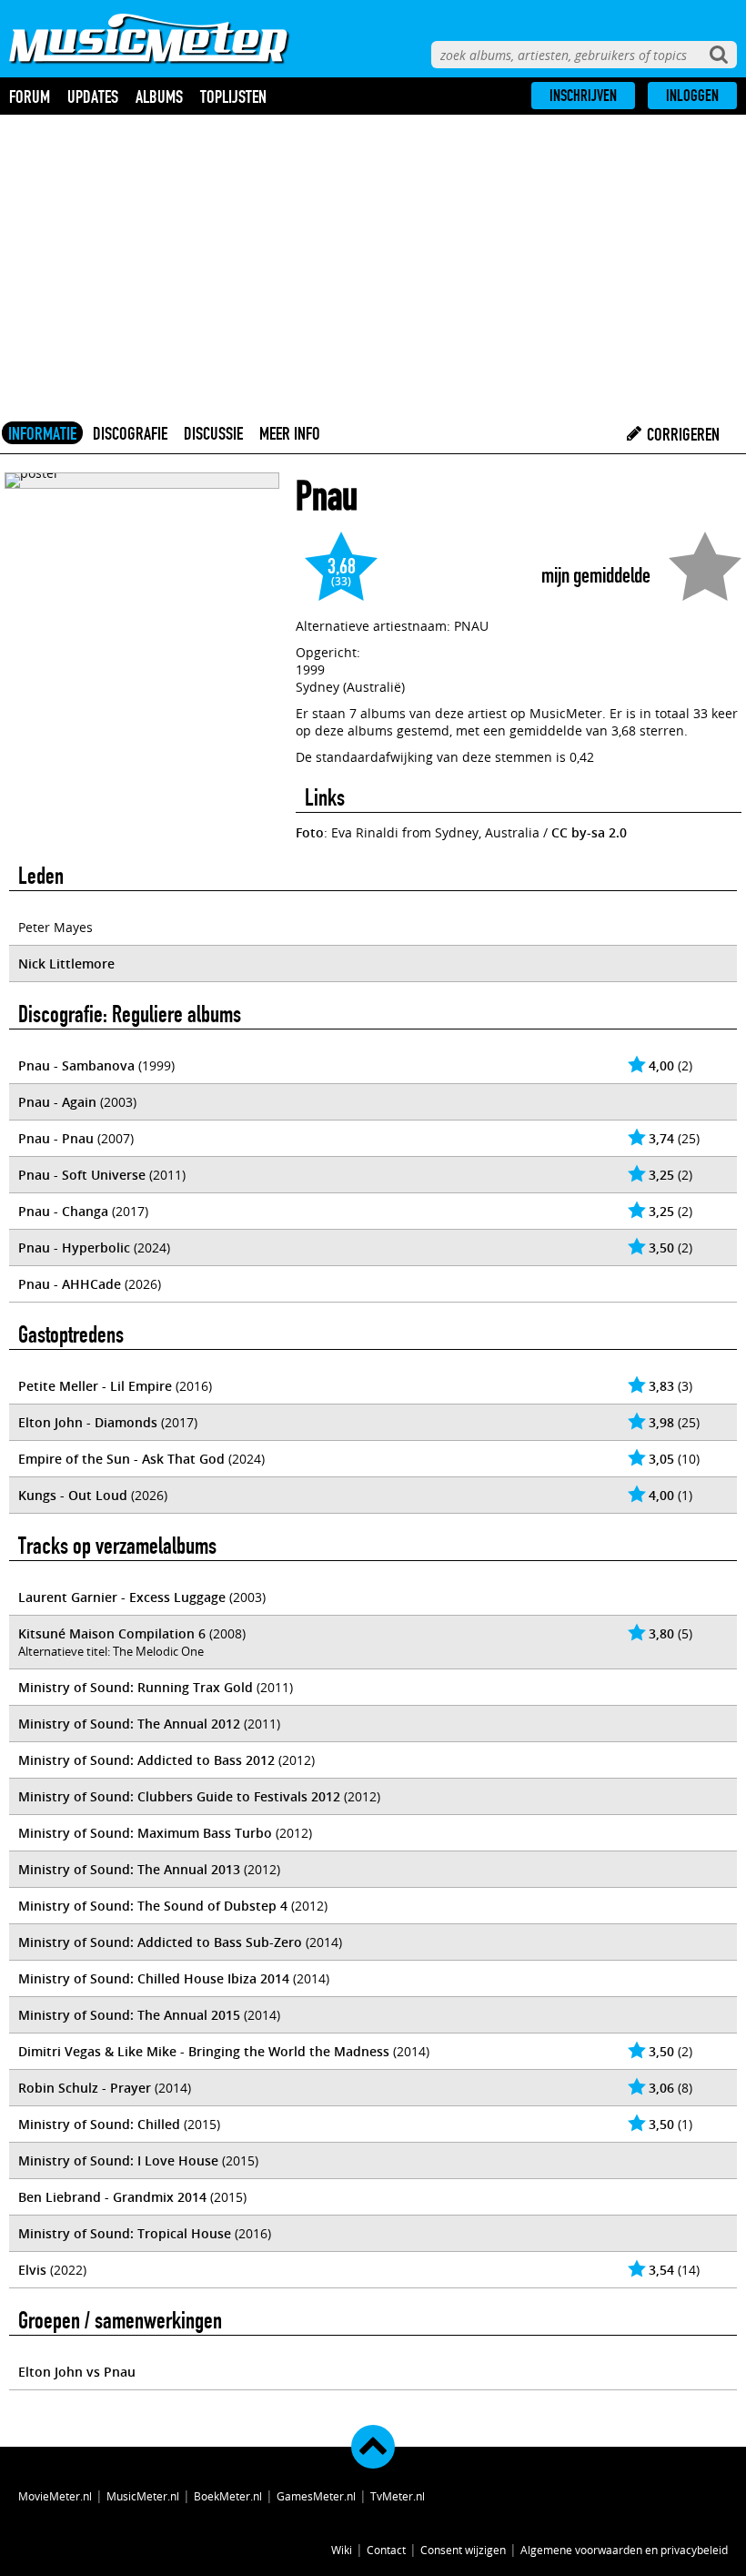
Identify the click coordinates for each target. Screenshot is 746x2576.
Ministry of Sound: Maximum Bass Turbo (145, 1833)
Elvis (32, 2270)
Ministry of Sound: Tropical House (125, 2233)
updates (93, 96)
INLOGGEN (692, 96)
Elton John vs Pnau (77, 2372)
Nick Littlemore (66, 963)
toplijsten (233, 96)
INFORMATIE (42, 433)
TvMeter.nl (398, 2496)
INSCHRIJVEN (583, 96)
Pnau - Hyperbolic (74, 1247)
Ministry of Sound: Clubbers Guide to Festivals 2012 (179, 1796)
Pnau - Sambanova (76, 1065)
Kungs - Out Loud (73, 1495)
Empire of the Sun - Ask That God (121, 1459)
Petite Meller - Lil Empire (95, 1386)
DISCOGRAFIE (130, 433)
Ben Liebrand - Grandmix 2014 (112, 2197)
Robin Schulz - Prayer (85, 2088)
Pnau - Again (57, 1102)
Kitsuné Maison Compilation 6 (112, 1633)
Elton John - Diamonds (88, 1422)
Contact (386, 2550)
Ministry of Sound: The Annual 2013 (129, 1869)
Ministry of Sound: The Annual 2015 (129, 2015)
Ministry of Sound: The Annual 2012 (129, 1724)
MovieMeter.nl (55, 2496)
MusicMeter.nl (143, 2496)
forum (30, 96)
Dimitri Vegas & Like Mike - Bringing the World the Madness (204, 2051)
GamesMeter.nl (316, 2496)
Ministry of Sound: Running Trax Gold (136, 1687)
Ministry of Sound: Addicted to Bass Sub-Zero (160, 1942)
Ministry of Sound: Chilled (99, 2124)
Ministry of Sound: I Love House (118, 2160)
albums (159, 96)
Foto (310, 832)
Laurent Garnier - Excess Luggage (122, 1597)
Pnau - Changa (63, 1211)
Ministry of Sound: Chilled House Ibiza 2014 (154, 1978)
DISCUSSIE (213, 433)
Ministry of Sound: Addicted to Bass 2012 (146, 1760)
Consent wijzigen (463, 2550)
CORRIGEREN (681, 434)
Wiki (342, 2550)
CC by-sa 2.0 (589, 832)
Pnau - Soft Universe (82, 1175)
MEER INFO (290, 433)
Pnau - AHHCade (70, 1284)
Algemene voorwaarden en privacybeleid (624, 2550)
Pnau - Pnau (56, 1138)
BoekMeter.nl (228, 2496)
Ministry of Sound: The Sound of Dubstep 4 (153, 1906)
